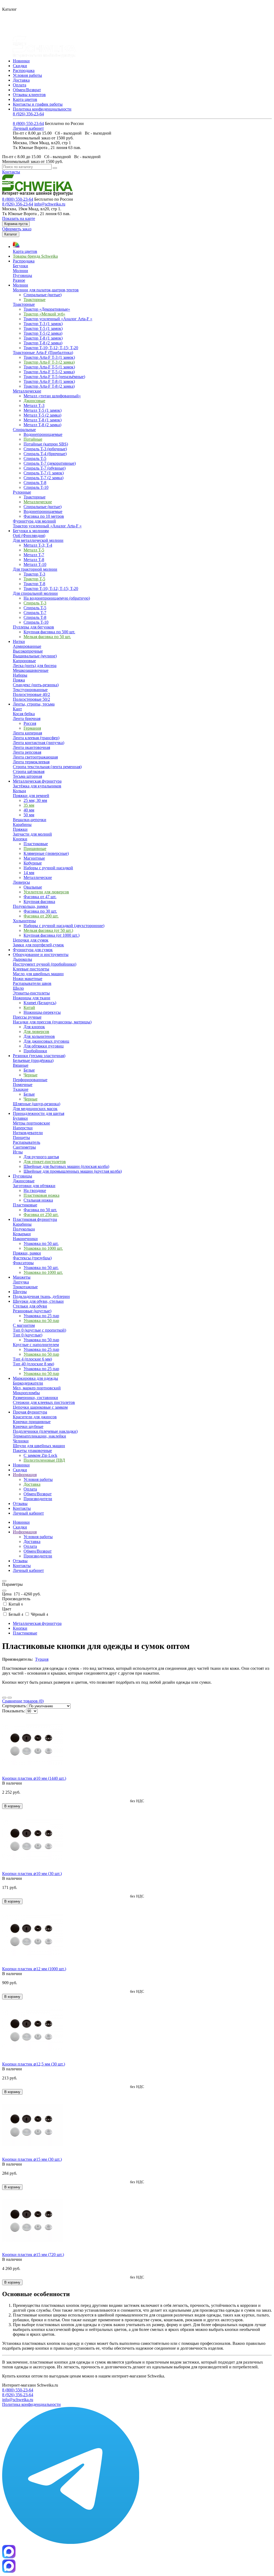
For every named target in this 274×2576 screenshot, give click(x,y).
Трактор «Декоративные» (47, 309)
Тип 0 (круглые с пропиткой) (39, 1330)
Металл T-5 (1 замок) (43, 410)
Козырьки (22, 1234)
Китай (29, 1007)
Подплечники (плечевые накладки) (45, 1431)
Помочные (23, 1085)
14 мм (29, 873)
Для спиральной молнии (35, 593)
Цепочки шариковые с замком (40, 1407)
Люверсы (21, 882)
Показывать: (14, 1711)
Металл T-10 (35, 564)
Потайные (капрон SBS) (46, 444)
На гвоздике (35, 1190)
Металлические (27, 391)
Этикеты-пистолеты (31, 993)
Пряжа (19, 680)
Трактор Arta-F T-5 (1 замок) (49, 367)
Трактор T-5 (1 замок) (43, 328)
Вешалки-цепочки (30, 820)
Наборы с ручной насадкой (48, 868)
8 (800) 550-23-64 (28, 123)
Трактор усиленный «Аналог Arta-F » (58, 319)
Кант (17, 709)
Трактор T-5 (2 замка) (43, 333)
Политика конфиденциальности (42, 109)
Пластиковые (36, 844)
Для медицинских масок (35, 1109)
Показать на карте (19, 218)
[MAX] (9, 2557)
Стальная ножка (38, 1200)
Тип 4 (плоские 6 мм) (32, 1359)
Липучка (21, 1282)
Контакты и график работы (38, 104)
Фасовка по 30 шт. (40, 911)
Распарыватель (26, 1142)
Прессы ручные (27, 1017)
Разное (19, 280)
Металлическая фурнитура (37, 1623)
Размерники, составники (35, 1398)
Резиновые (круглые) (32, 1311)
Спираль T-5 (35, 458)
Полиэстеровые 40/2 (31, 694)
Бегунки (20, 266)
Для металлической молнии (38, 540)
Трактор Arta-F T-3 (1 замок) (49, 357)
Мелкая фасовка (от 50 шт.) (48, 930)
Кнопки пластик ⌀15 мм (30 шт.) (32, 2159)
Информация (25, 1532)
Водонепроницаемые (43, 434)
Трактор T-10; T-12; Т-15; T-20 (51, 348)
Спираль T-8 (35, 483)
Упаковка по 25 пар (41, 1316)
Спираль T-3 (35, 603)
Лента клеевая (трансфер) (36, 738)
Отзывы (20, 1561)
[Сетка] (10, 1698)
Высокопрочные (28, 651)
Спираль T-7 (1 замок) (44, 473)
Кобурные (33, 863)
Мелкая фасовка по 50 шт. (47, 637)
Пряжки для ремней (31, 796)
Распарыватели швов (32, 983)
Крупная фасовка (39, 902)
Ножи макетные (28, 979)
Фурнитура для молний (34, 521)
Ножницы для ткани (32, 998)
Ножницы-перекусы (42, 1012)
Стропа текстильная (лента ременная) (47, 767)
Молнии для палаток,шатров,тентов (46, 290)
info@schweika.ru (50, 204)
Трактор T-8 (34, 584)
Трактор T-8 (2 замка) (43, 343)
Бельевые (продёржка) (33, 1060)
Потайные (33, 439)
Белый (15, 1614)
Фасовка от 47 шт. (40, 897)
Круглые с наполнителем (36, 1345)
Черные (31, 1075)
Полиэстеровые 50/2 (31, 699)
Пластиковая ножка (41, 1195)
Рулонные (22, 492)
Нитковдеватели (28, 1133)
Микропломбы (26, 1393)
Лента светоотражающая (35, 757)
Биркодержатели (28, 1383)
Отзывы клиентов (29, 95)
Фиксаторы (23, 1263)
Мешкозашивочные (31, 670)
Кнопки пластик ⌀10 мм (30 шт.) (32, 1874)
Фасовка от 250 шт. (41, 1215)
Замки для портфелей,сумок (38, 945)
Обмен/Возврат (27, 90)
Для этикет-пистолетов (45, 1162)
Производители (38, 1499)
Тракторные (35, 300)
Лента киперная (27, 733)
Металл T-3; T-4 (38, 545)
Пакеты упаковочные (32, 1451)
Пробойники (35, 1051)
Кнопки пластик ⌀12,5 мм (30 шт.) (34, 2064)
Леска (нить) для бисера (35, 666)
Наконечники (25, 1239)
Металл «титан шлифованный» (52, 396)
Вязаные (21, 1065)
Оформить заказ (17, 229)
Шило (18, 988)
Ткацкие (21, 1089)
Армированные (27, 646)
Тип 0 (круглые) (28, 1335)
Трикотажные (25, 1287)
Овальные (33, 887)
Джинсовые (34, 401)
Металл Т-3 (34, 405)
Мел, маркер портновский (37, 1388)
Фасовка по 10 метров (44, 516)
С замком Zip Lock (40, 1455)
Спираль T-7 (35, 613)
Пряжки (20, 829)
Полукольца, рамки (31, 906)
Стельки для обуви (30, 1306)
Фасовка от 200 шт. (41, 916)
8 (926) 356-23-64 (28, 114)
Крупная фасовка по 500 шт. (49, 632)
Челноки (21, 1441)
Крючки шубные (28, 1426)
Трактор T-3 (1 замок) (43, 324)
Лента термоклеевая (31, 762)
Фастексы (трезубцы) (32, 1258)
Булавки (20, 1118)
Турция (42, 1659)
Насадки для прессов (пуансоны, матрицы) (52, 1022)
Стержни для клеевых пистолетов (44, 1402)
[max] (9, 2571)
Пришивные (35, 849)
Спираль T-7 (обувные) (45, 468)
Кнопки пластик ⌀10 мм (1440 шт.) (34, 1778)
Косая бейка (24, 714)
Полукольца (24, 1229)
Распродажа (24, 71)
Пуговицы (22, 275)
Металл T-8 (34, 560)
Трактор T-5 (34, 579)
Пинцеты (21, 1138)
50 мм (29, 815)
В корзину (12, 1806)
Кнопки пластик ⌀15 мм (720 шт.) (33, 2255)
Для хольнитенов (39, 1036)
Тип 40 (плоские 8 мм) (33, 1364)
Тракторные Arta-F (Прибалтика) (43, 353)
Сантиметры (24, 1147)
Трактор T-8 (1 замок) (43, 338)
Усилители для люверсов (46, 892)
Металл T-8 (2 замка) (42, 425)
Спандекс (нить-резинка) (36, 685)
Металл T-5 (34, 550)
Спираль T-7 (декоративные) (50, 463)
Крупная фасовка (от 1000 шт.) (52, 935)
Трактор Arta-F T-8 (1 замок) (49, 381)
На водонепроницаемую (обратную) (57, 598)
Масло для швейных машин (38, 974)
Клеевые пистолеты (31, 969)
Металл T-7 (34, 555)
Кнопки (20, 839)
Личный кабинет (28, 128)
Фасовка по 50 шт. (40, 1210)
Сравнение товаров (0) (23, 1701)
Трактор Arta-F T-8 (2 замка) (49, 386)
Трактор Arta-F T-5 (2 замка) (49, 372)
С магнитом (24, 1325)
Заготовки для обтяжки (34, 1186)
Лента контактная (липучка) (39, 743)
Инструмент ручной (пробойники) (45, 964)
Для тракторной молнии (35, 569)
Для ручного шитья (41, 1157)
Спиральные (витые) (43, 295)
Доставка (21, 80)
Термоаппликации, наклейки (39, 1436)
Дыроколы (22, 959)
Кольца (19, 791)
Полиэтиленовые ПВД (44, 1460)
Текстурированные (30, 690)
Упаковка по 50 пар (41, 1321)
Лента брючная (27, 719)
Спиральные (24, 430)
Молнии (20, 271)
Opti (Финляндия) (29, 536)
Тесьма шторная (27, 776)
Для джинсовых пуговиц (46, 1041)
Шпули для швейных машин (39, 1446)
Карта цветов (25, 99)
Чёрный (39, 1614)
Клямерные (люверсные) (46, 853)
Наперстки (23, 1128)
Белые (29, 1070)
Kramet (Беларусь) (40, 1003)
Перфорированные (30, 1080)
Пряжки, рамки (27, 1253)
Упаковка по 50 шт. (41, 1243)
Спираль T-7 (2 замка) (43, 478)
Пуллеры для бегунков (33, 627)
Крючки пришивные (32, 1422)
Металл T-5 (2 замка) (42, 415)
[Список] (4, 1698)
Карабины (22, 824)
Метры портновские (31, 1123)
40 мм (29, 810)
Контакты (11, 172)
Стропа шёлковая (29, 771)
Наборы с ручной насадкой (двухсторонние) (64, 926)
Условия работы (27, 75)
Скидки (20, 66)
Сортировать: (14, 1706)
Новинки (21, 61)
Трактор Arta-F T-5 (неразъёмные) (54, 377)
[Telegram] (71, 2542)
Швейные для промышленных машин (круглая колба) (73, 1171)
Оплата (20, 85)
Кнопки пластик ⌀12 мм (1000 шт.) (34, 1969)
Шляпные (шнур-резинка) (37, 1104)
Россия (30, 723)
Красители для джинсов (35, 1417)
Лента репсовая (27, 752)
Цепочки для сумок (31, 940)
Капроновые (24, 661)
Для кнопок (34, 1027)
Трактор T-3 (34, 574)
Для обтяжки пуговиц (44, 1046)
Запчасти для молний (32, 834)
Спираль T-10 (36, 487)
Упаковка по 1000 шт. (43, 1248)
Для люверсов (36, 1032)
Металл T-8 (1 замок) (43, 420)
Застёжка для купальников (37, 786)
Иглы (18, 1152)
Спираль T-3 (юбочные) (45, 449)
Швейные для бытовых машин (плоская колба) (66, 1166)
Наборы (20, 675)
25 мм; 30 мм (35, 800)
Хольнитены (24, 921)
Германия (32, 728)
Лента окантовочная (31, 747)
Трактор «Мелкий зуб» (44, 314)
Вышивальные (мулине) (35, 656)
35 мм (29, 805)
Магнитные (34, 858)
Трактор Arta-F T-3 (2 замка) (49, 362)
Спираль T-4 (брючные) (45, 454)
